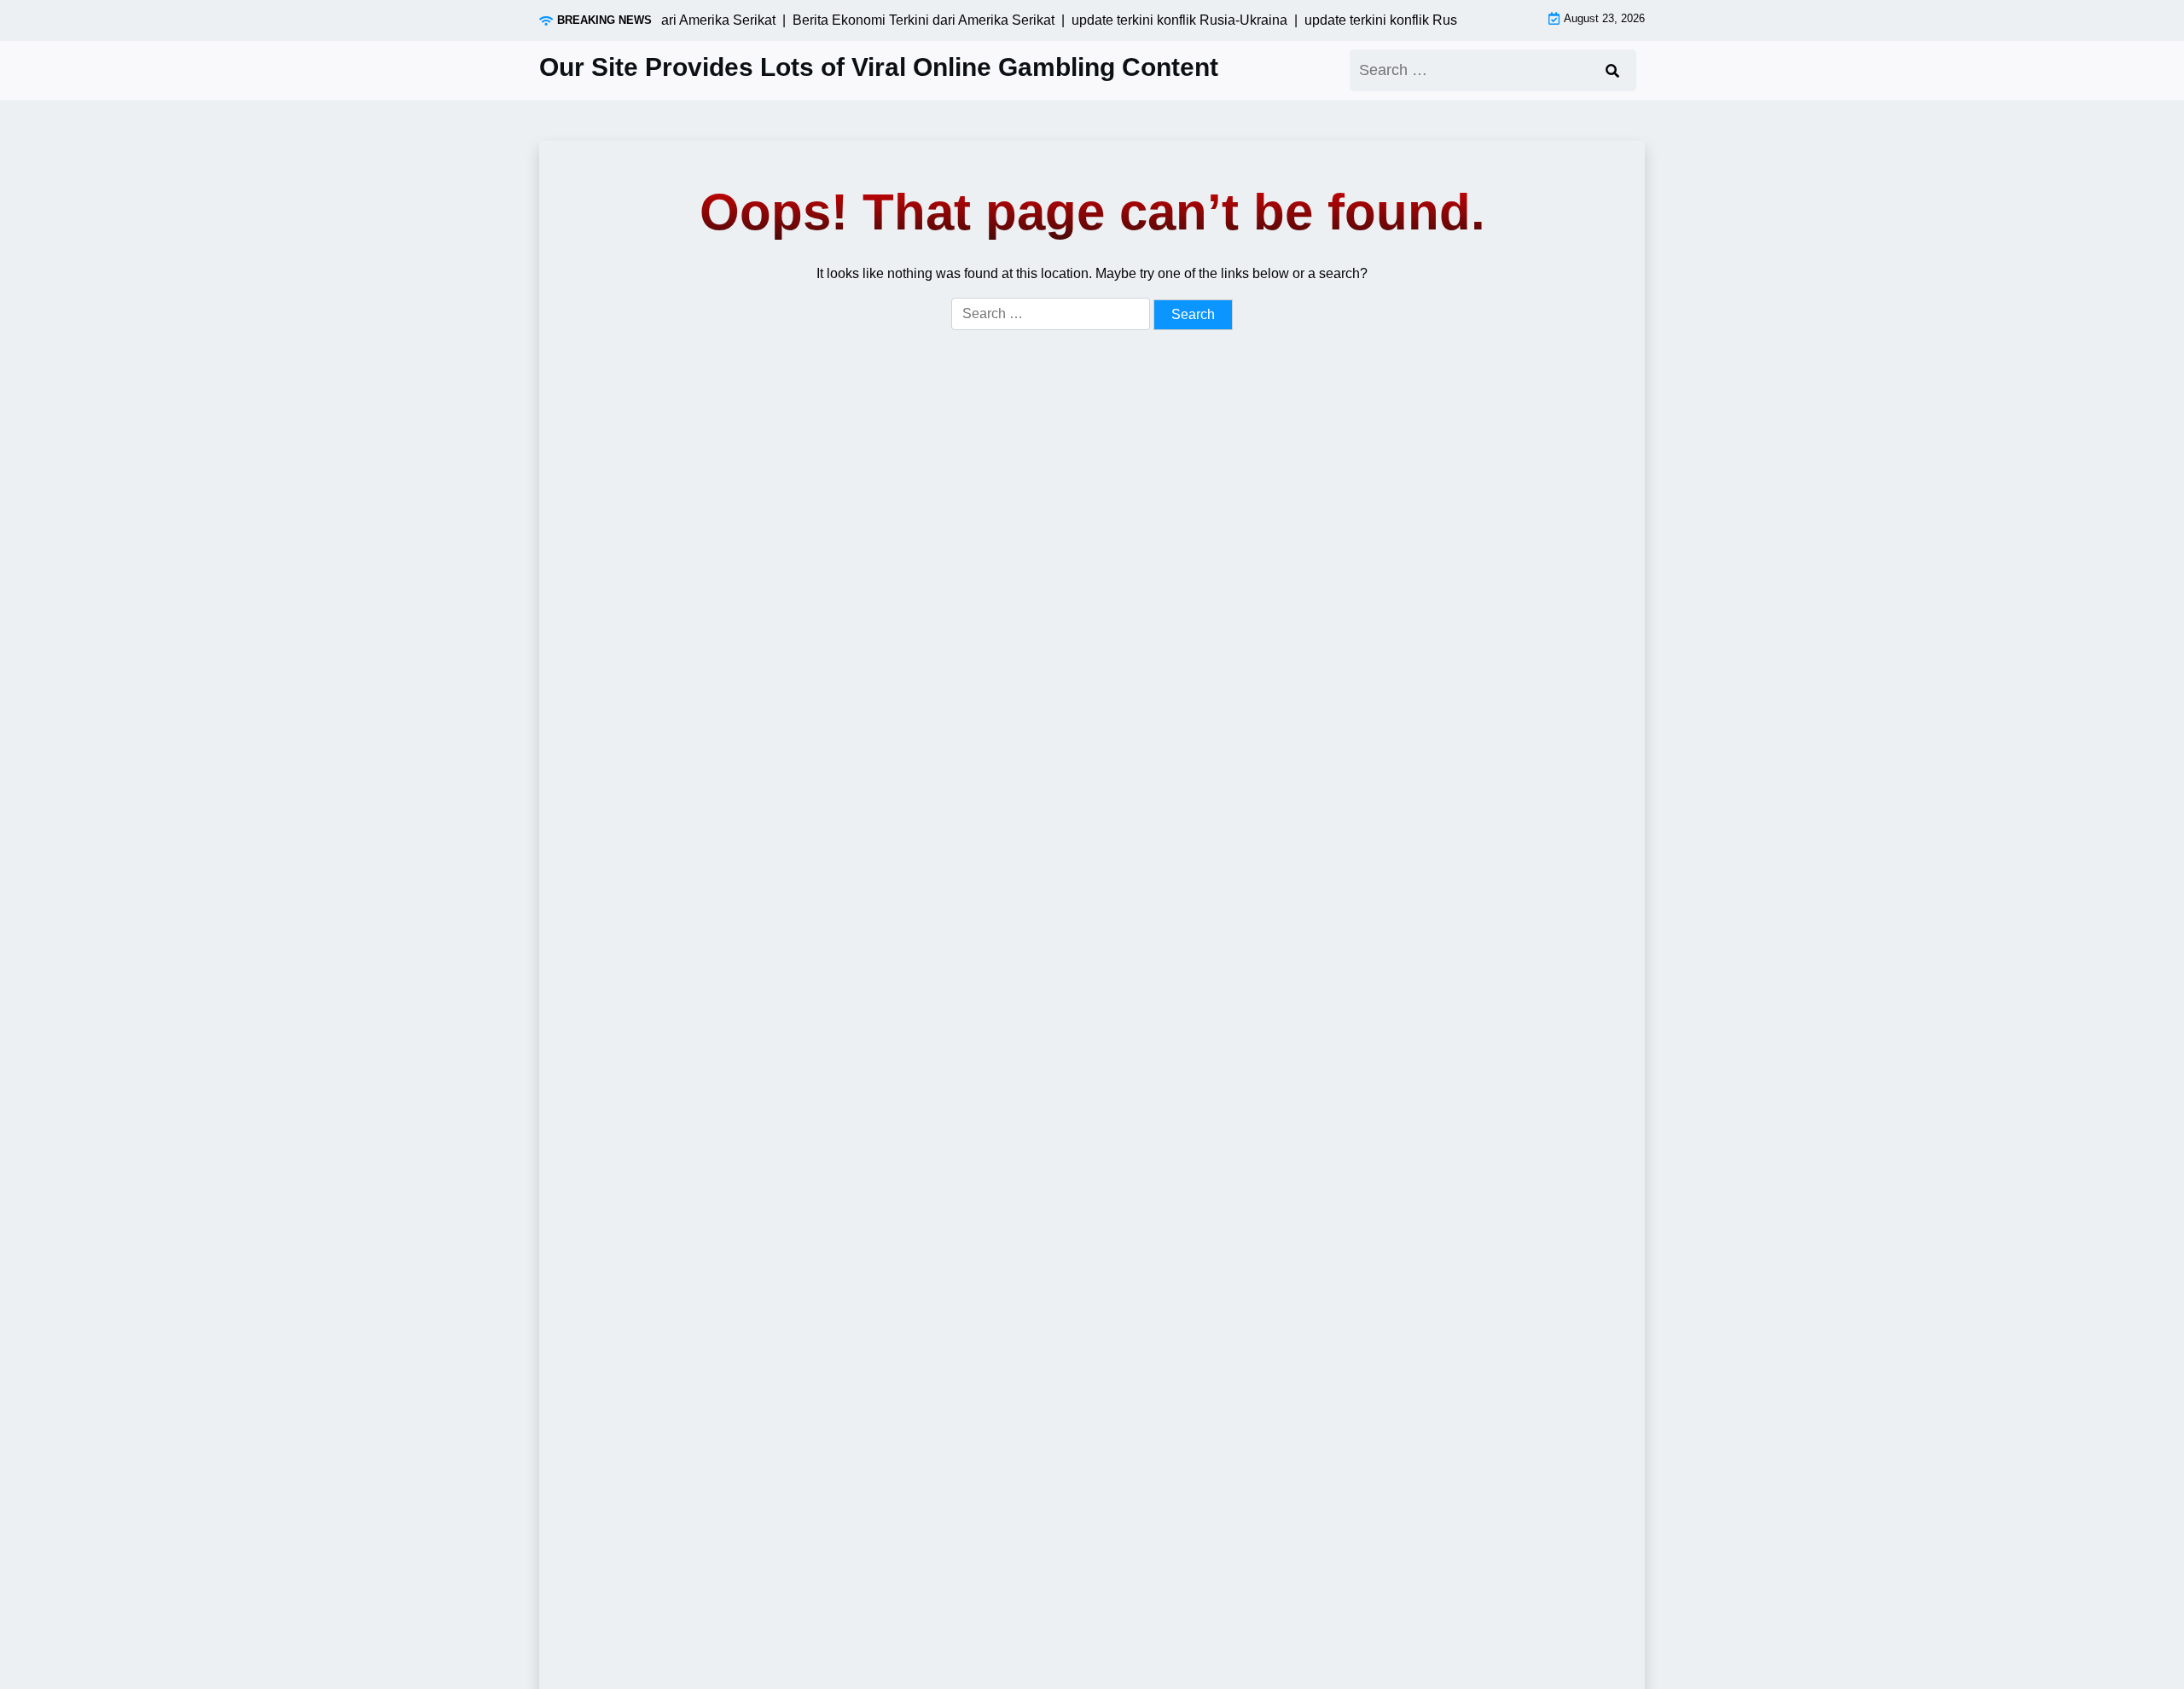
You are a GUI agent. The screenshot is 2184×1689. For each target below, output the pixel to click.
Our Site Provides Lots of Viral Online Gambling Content (879, 67)
